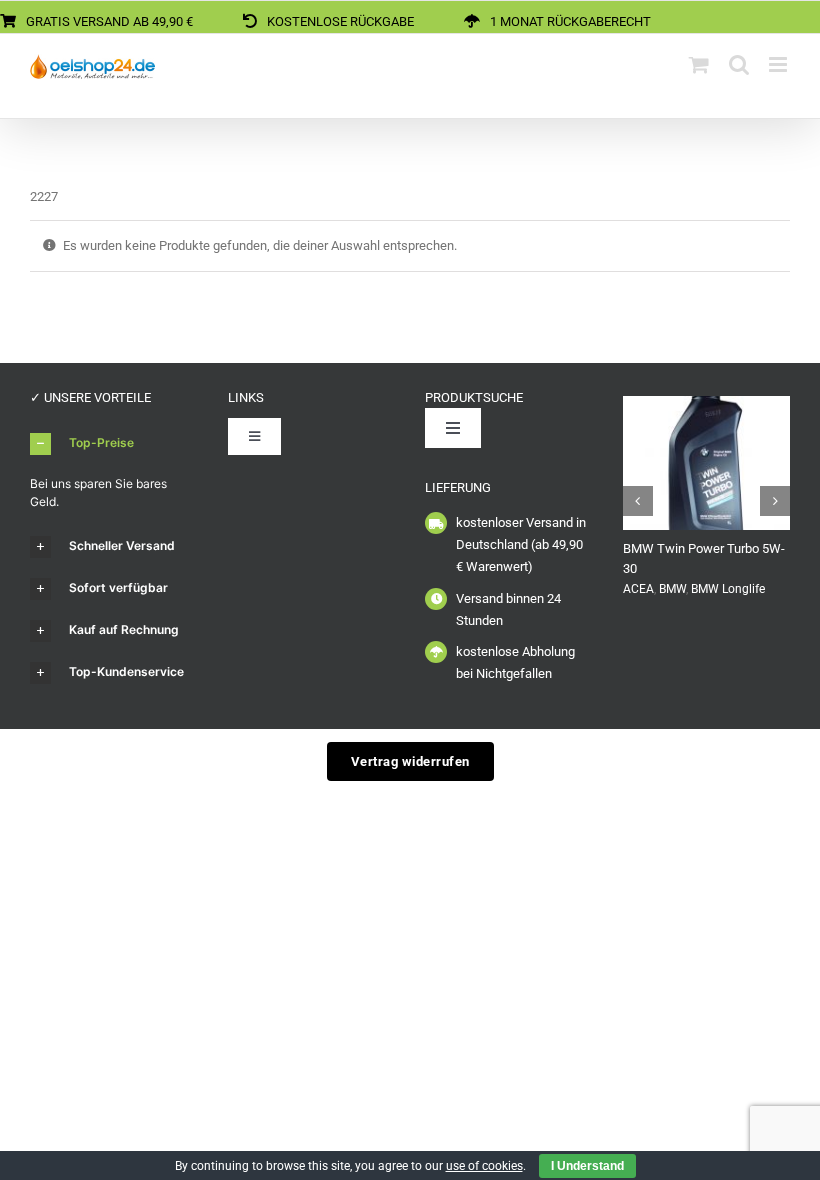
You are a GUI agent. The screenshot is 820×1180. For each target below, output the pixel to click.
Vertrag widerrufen (410, 761)
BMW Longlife (728, 589)
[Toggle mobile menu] (779, 64)
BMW (672, 589)
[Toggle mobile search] (739, 64)
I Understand (587, 1166)
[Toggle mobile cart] (699, 64)
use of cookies (484, 1166)
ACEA (638, 589)
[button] (113, 444)
